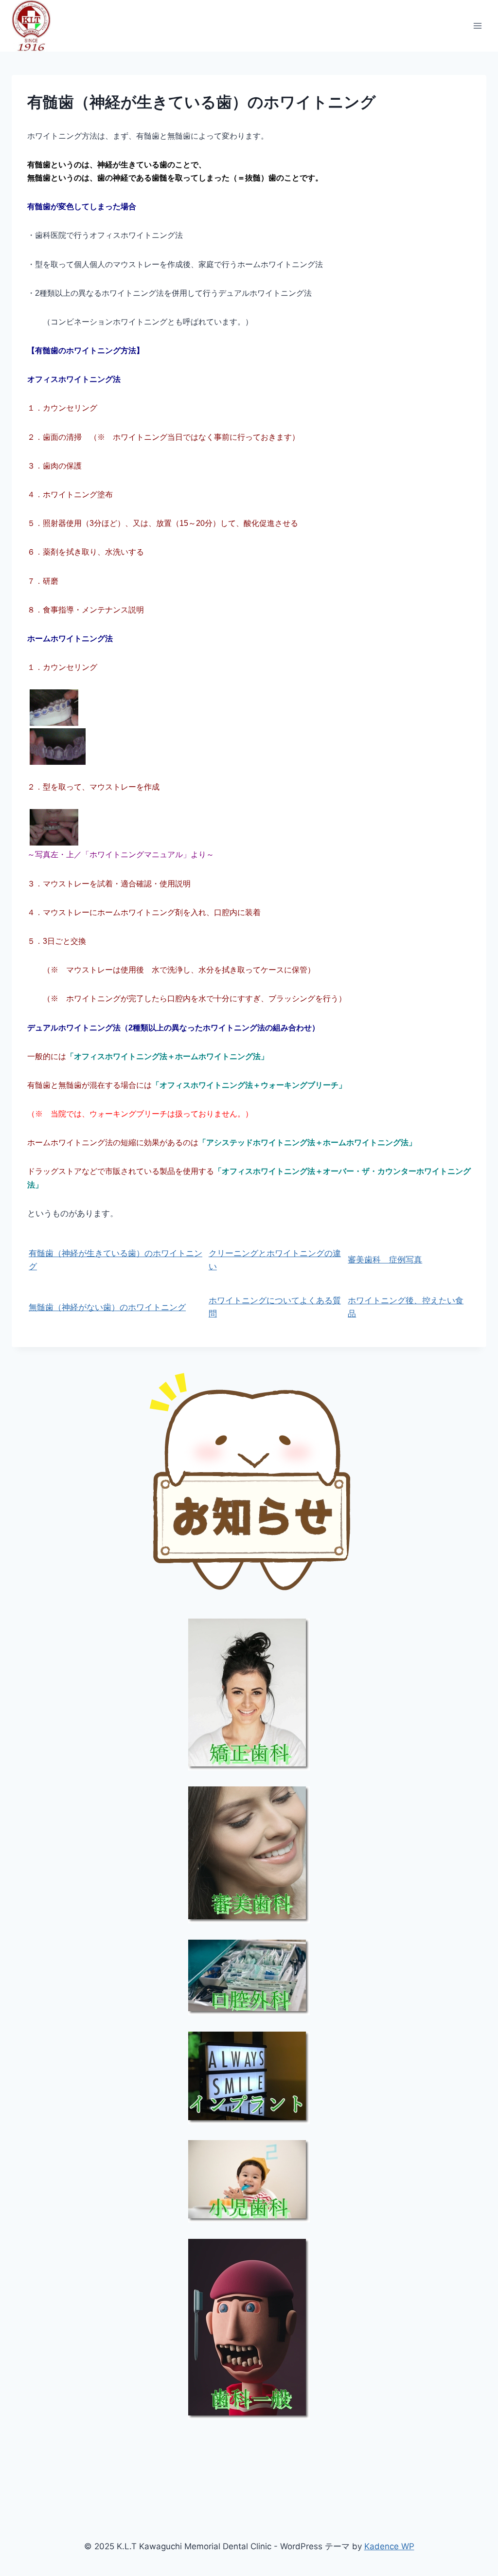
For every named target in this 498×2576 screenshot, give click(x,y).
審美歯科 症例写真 (385, 1260)
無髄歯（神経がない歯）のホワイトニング (107, 1307)
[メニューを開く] (477, 26)
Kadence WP (389, 2546)
